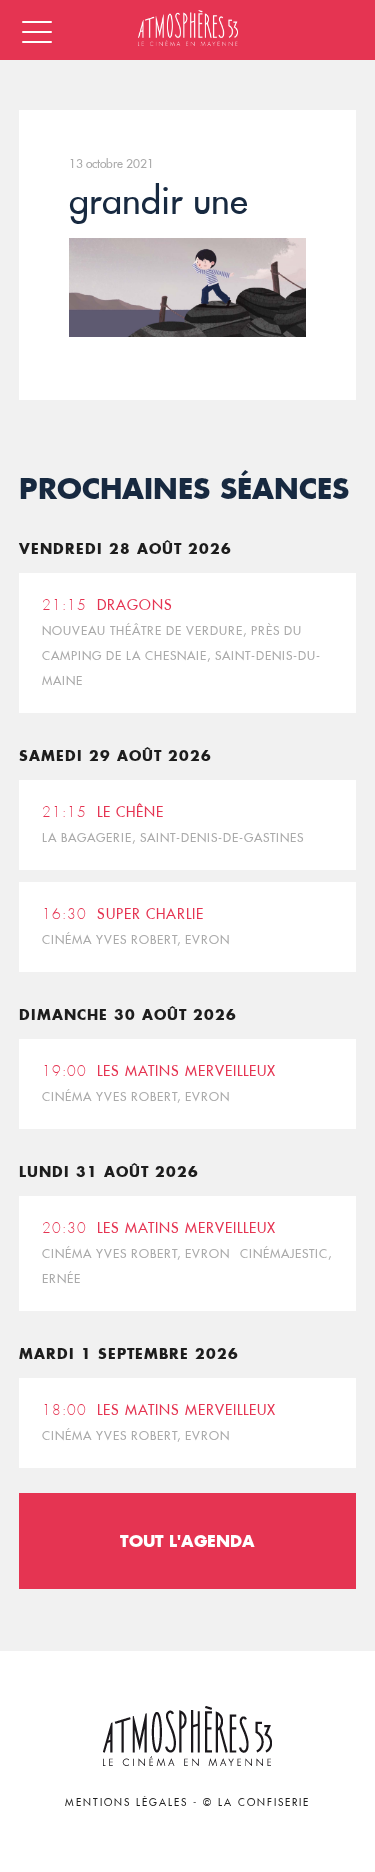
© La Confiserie (256, 1802)
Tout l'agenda (187, 1540)
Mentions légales (126, 1802)
